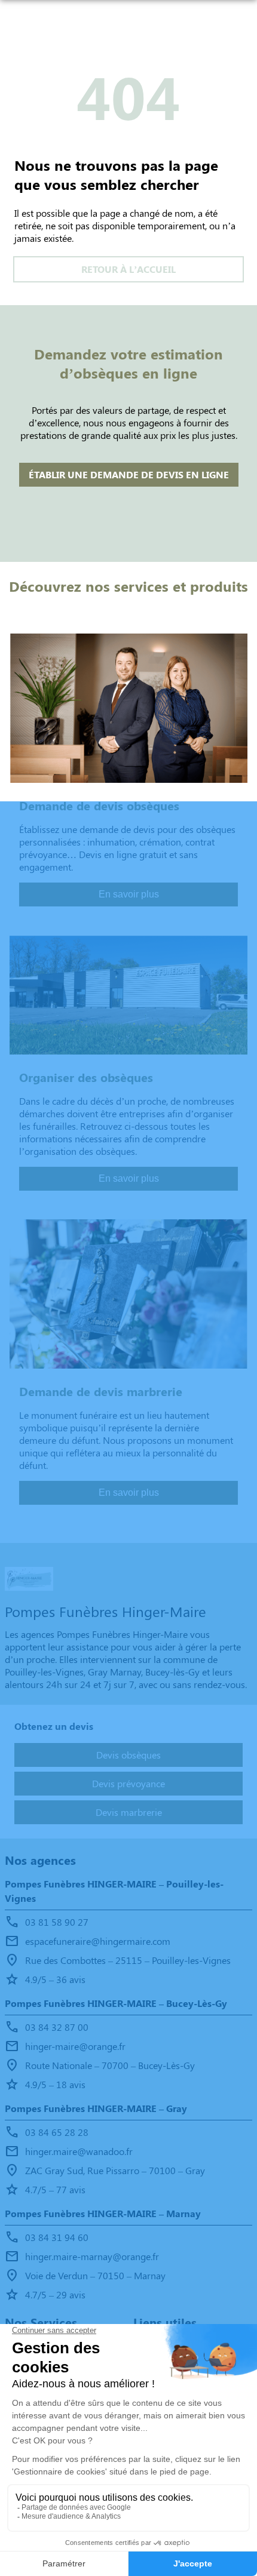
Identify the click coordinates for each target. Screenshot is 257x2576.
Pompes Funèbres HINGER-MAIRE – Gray (96, 2108)
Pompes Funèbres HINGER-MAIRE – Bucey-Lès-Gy (116, 2003)
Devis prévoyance (128, 1783)
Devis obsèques (128, 1755)
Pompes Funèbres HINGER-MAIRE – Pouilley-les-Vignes (114, 1891)
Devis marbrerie (129, 1812)
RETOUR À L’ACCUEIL (128, 269)
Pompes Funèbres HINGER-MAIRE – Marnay (103, 2213)
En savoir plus (129, 894)
